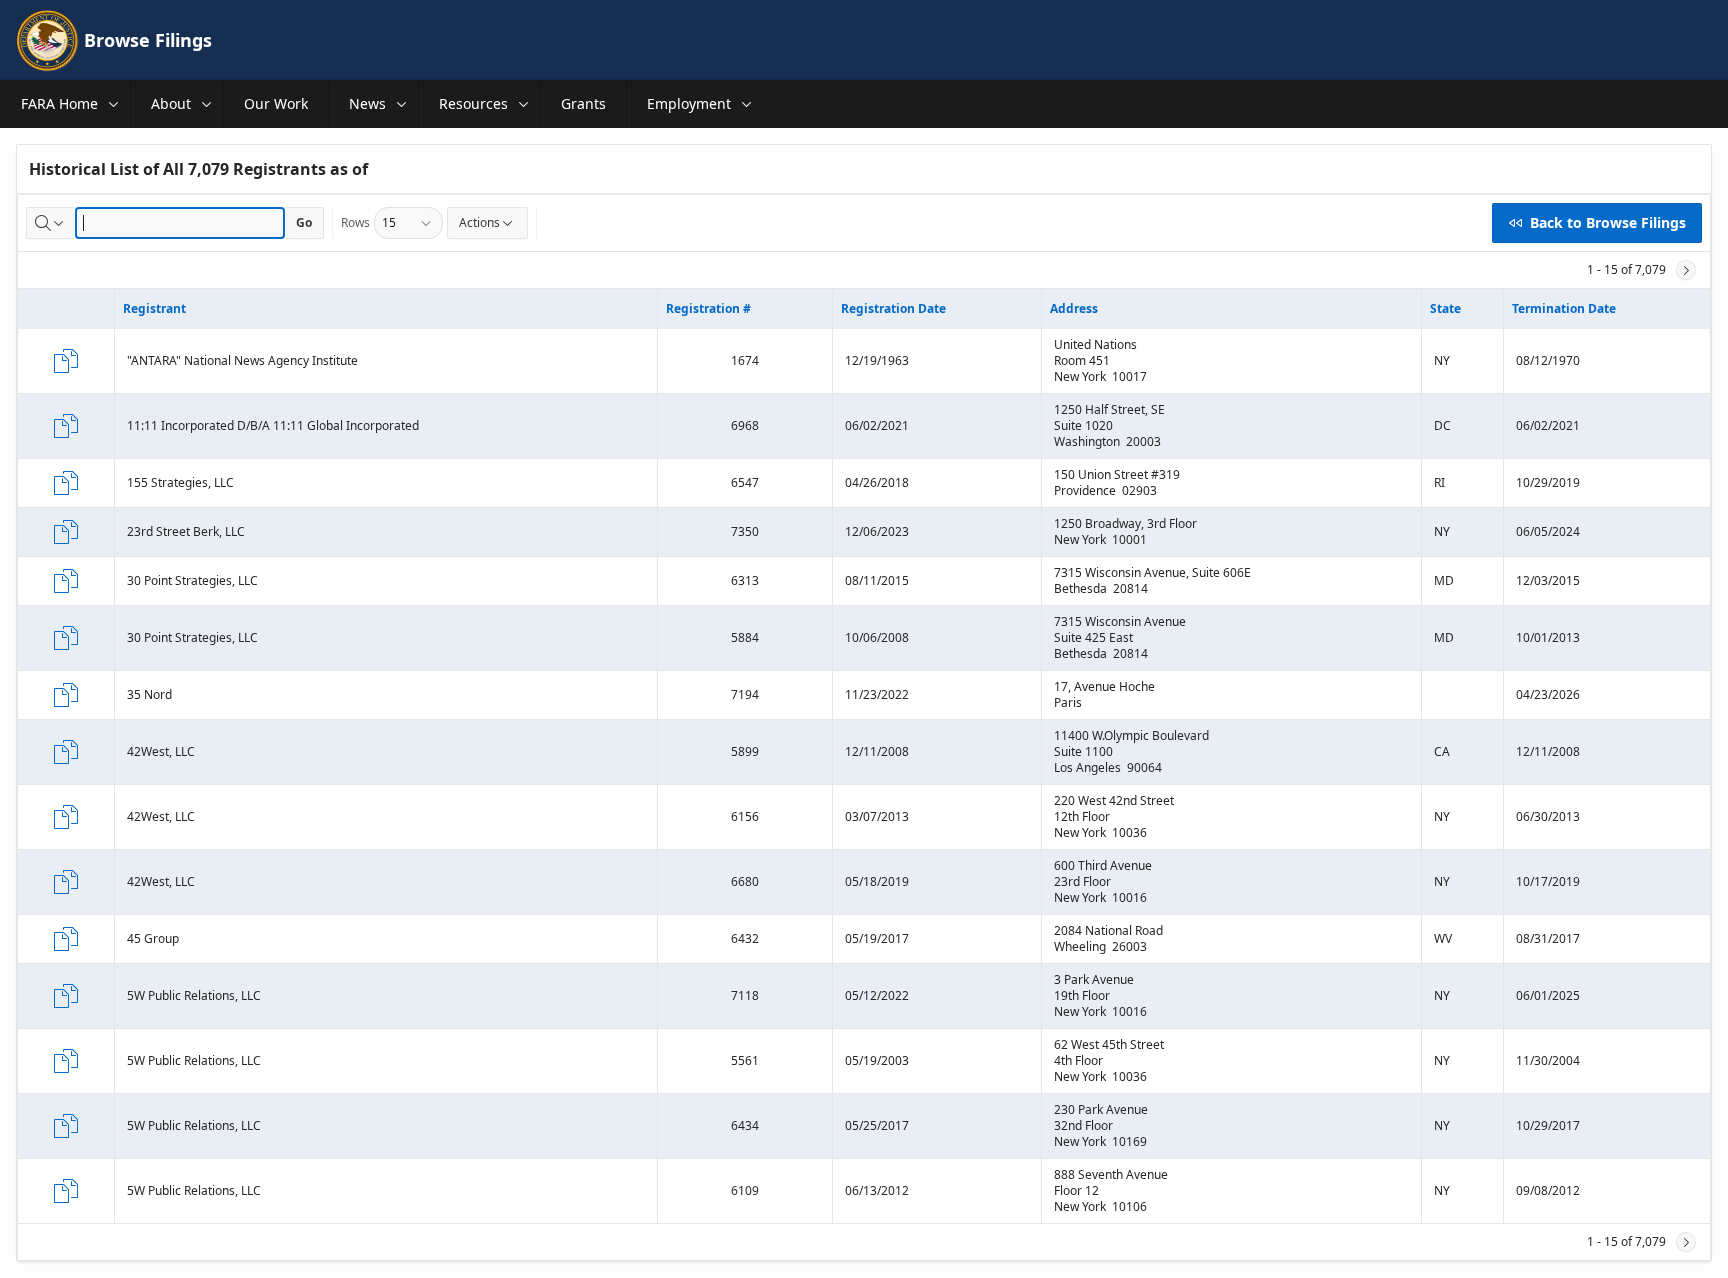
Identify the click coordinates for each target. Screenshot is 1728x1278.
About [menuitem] (171, 103)
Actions (479, 222)
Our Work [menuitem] (276, 103)
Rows (355, 222)
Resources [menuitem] (473, 103)
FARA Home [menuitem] (59, 103)
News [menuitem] (367, 103)
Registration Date (893, 308)
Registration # (708, 308)
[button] (114, 104)
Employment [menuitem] (689, 103)
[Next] (1686, 270)
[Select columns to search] (51, 223)
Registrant (154, 308)
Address (1074, 308)
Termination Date (1564, 308)
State (1445, 308)
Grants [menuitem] (583, 103)
